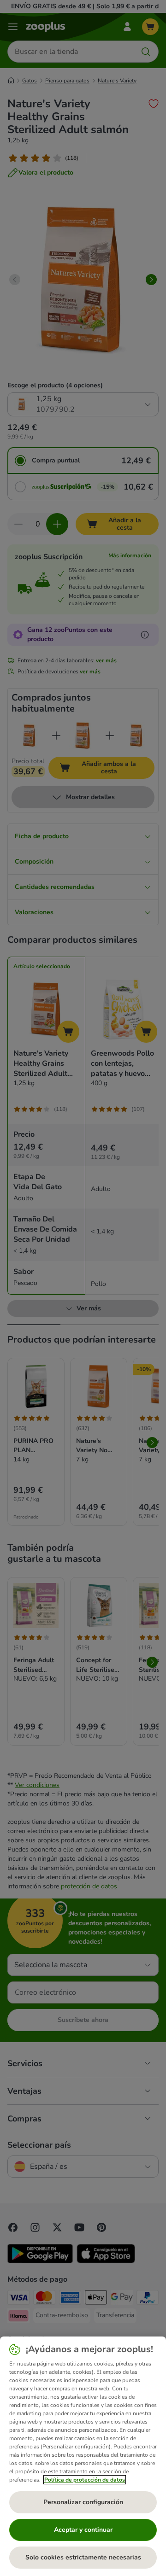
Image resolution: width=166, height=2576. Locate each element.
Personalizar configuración (83, 2502)
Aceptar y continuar (83, 2530)
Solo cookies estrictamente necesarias (83, 2557)
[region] (83, 2456)
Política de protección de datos (85, 2480)
